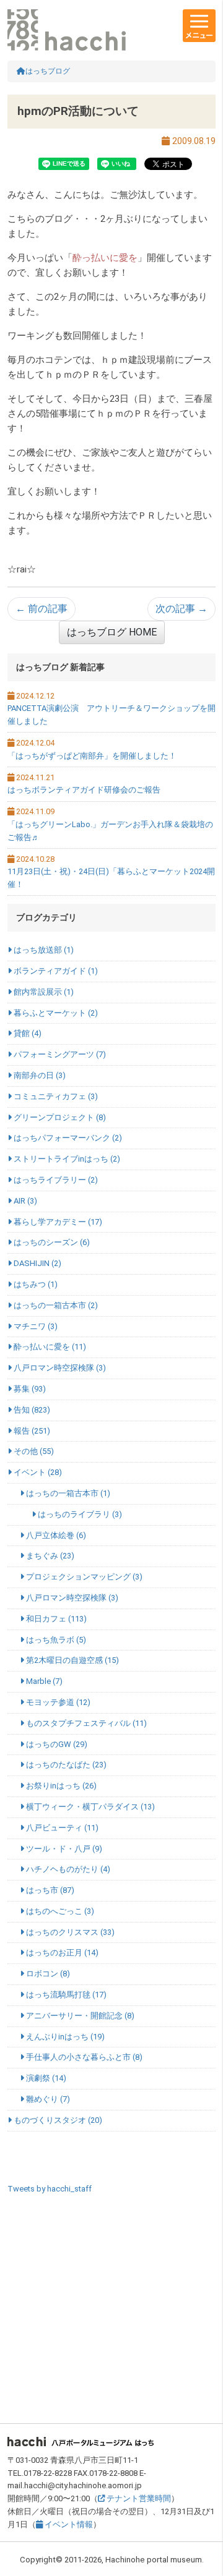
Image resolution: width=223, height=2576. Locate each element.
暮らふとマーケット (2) (55, 1013)
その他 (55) (33, 1451)
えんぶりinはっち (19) (64, 2037)
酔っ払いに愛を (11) (49, 1347)
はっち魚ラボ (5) (55, 1640)
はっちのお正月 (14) (61, 1953)
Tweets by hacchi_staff (50, 2189)
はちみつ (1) (35, 1284)
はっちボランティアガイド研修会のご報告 (84, 790)
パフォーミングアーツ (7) (59, 1054)
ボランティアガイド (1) (55, 971)
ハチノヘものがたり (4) (67, 1869)
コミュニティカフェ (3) (55, 1096)
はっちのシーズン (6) (51, 1242)
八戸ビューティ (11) (61, 1828)
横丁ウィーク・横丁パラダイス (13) (90, 1807)
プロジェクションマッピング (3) (83, 1577)
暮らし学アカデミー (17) (57, 1222)
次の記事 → (181, 609)
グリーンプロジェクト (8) (59, 1117)
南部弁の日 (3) (39, 1075)
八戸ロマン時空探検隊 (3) (59, 1368)
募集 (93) (29, 1389)
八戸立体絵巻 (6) (55, 1535)
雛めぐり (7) (47, 2099)
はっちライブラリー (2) (55, 1180)
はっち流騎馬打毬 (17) (65, 1995)
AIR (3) (24, 1201)
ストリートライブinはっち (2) (66, 1159)
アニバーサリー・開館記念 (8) (79, 2016)
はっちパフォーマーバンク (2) (67, 1138)
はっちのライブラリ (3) (79, 1514)
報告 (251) (31, 1431)
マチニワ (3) (35, 1326)
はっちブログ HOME (112, 632)
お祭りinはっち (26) (60, 1786)
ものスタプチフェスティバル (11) (85, 1723)
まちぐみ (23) (49, 1556)
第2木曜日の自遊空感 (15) (72, 1660)
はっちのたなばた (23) (65, 1765)
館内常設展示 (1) (43, 992)
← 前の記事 (42, 609)
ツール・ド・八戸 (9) (63, 1849)
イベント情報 (68, 2524)
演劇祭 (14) (45, 2078)
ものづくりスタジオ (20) (57, 2120)
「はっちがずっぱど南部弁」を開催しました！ (92, 756)
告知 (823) (31, 1410)
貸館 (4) (27, 1033)
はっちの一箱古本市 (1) (67, 1493)
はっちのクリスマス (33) (69, 1932)
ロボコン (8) (47, 1974)
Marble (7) (43, 1681)
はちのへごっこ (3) (59, 1911)
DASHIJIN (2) (37, 1263)
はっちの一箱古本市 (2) (55, 1305)
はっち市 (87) (49, 1890)
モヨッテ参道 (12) (57, 1702)
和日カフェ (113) (55, 1619)
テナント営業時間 (138, 2498)
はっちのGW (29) (56, 1744)
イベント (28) (37, 1472)
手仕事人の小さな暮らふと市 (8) (83, 2057)
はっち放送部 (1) (43, 950)
